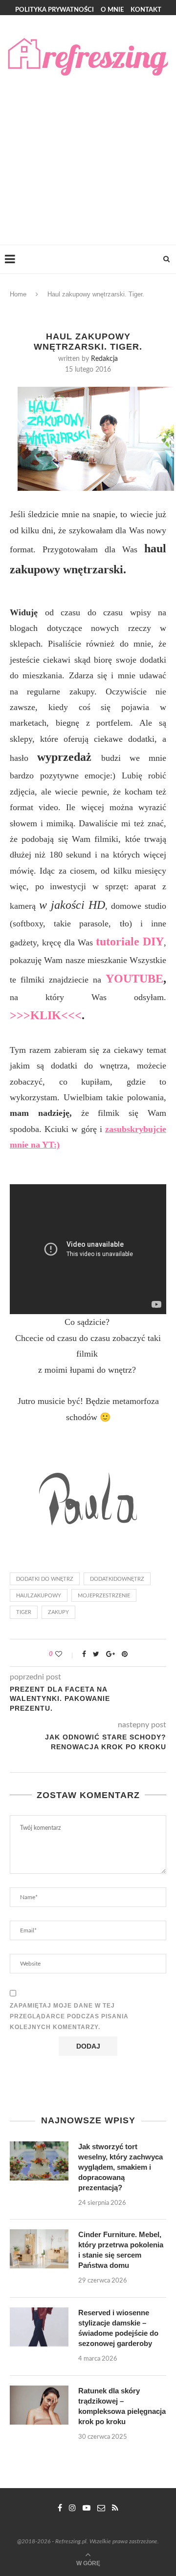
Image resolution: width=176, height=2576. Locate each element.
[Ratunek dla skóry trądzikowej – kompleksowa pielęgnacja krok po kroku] (39, 2405)
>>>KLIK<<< (46, 1015)
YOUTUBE (134, 979)
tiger (24, 1612)
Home (18, 294)
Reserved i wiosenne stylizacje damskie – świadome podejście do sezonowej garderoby (118, 2328)
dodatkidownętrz (117, 1579)
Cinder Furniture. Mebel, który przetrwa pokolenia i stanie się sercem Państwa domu (121, 2250)
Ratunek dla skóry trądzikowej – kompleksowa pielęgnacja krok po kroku (122, 2406)
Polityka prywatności (55, 10)
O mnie (112, 10)
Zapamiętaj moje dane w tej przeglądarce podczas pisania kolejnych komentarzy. (69, 2016)
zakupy (58, 1612)
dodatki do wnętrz (45, 1579)
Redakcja (104, 359)
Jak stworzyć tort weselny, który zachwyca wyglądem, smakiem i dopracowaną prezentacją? (121, 2167)
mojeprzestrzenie (104, 1596)
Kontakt (146, 10)
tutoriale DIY (130, 942)
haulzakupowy (39, 1596)
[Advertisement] (88, 152)
